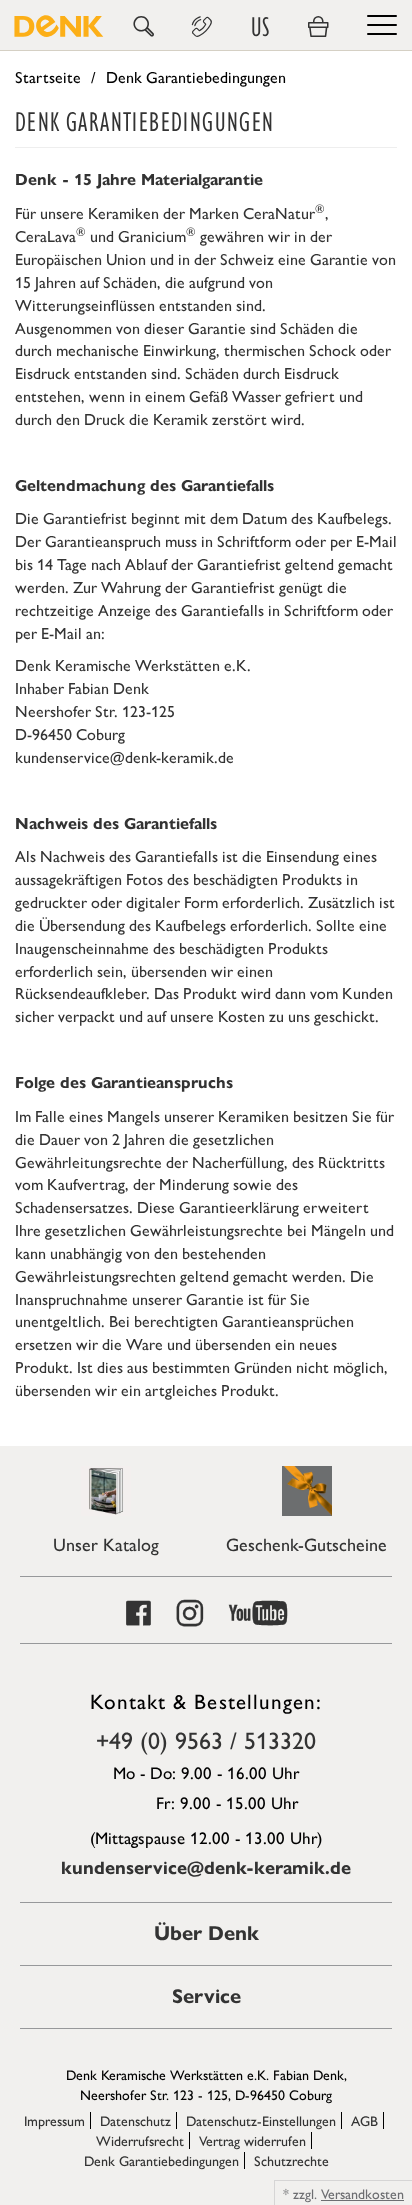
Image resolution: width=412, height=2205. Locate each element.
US (260, 27)
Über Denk (206, 1933)
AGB (364, 2120)
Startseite (48, 76)
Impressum (54, 2120)
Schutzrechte (291, 2160)
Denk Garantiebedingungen (161, 2160)
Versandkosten (362, 2193)
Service (206, 1996)
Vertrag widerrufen (252, 2140)
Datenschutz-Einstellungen (261, 2120)
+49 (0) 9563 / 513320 (206, 1739)
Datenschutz (135, 2120)
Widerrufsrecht (140, 2140)
